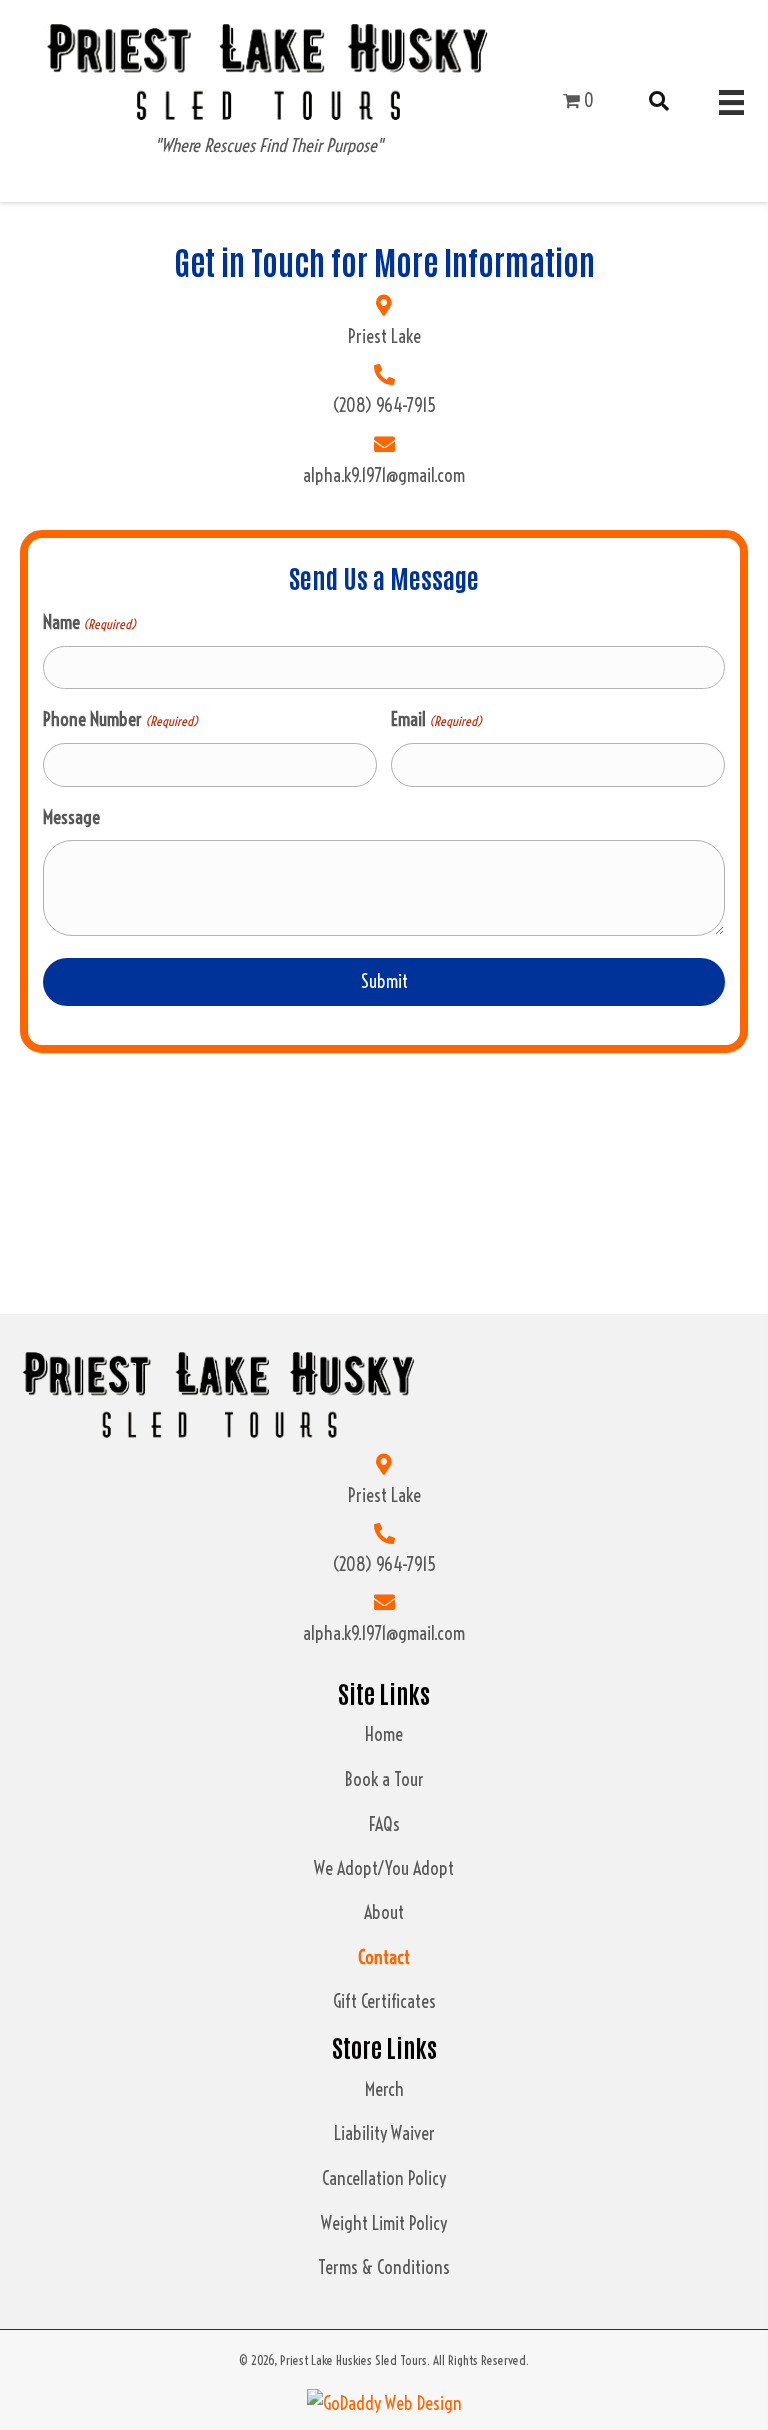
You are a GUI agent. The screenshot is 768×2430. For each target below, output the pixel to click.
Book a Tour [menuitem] (384, 1779)
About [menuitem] (384, 1912)
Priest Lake (384, 336)
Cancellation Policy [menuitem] (384, 2178)
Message (71, 817)
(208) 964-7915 (384, 405)
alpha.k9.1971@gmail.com (384, 475)
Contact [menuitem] (384, 1957)
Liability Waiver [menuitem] (384, 2133)
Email (436, 719)
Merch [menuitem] (384, 2089)
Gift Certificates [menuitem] (384, 2001)
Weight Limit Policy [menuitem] (384, 2223)
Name (89, 622)
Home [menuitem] (384, 1734)
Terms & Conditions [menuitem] (384, 2267)
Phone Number (120, 719)
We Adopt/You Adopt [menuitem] (384, 1868)
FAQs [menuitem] (384, 1824)
